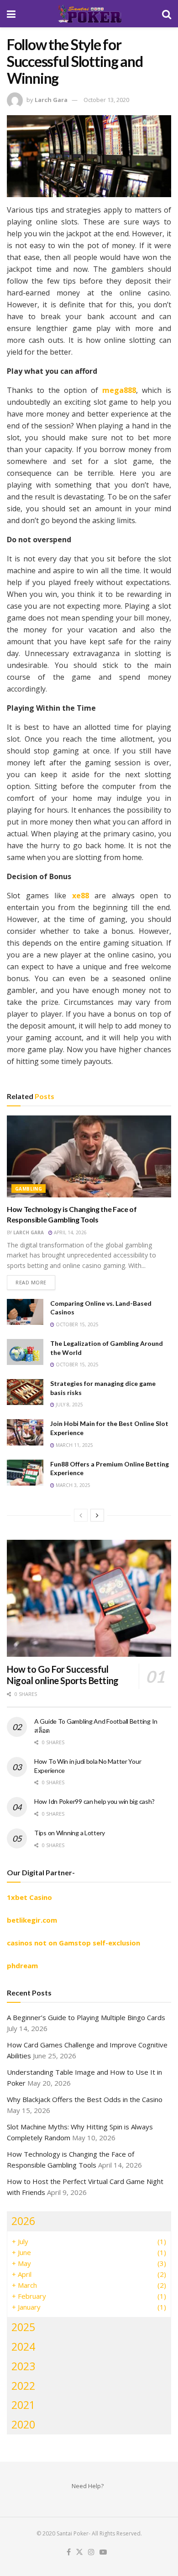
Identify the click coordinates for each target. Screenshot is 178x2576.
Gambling (29, 1189)
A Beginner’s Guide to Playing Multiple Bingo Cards (86, 2017)
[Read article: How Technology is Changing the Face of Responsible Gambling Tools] (89, 1156)
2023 (23, 2366)
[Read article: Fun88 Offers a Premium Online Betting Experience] (25, 1473)
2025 (23, 2327)
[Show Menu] (11, 14)
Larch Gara (51, 100)
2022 (23, 2386)
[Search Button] (167, 14)
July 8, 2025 (69, 1405)
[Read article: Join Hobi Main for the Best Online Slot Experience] (25, 1432)
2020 (23, 2424)
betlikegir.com (32, 1920)
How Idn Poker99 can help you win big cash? (94, 1801)
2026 (23, 2221)
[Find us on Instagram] (91, 2552)
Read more (35, 1282)
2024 (23, 2347)
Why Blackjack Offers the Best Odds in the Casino (85, 2099)
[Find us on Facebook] (69, 2552)
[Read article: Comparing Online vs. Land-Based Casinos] (25, 1312)
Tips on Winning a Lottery (70, 1833)
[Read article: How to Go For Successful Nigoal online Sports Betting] (89, 1598)
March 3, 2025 (72, 1485)
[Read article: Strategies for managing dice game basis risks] (25, 1392)
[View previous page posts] (81, 1515)
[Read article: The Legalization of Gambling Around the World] (25, 1352)
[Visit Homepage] (89, 14)
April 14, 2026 (70, 1232)
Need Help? (88, 2486)
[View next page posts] (97, 1515)
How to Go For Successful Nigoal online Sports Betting (63, 1675)
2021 (23, 2405)
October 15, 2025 (76, 1324)
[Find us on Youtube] (103, 2552)
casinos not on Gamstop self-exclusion (73, 1943)
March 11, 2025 (74, 1445)
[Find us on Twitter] (79, 2552)
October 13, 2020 (106, 100)
